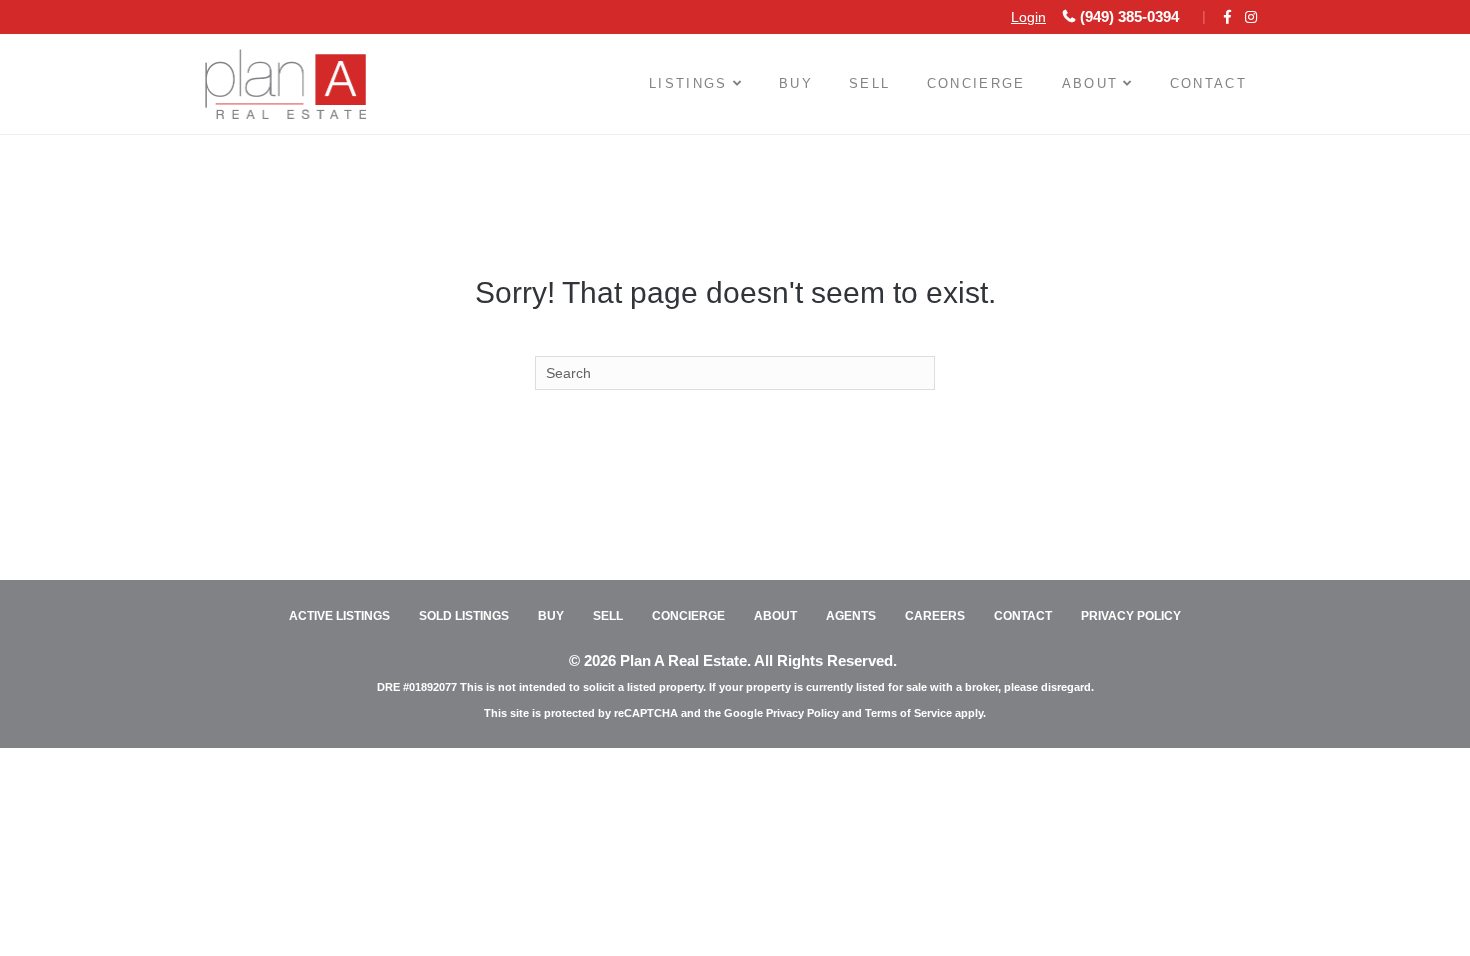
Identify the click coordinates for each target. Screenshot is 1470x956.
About (1090, 83)
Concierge (976, 83)
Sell (869, 83)
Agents (851, 616)
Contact (1208, 83)
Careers (935, 616)
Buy (796, 83)
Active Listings (339, 616)
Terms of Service (908, 713)
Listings (688, 83)
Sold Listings (464, 616)
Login (1028, 17)
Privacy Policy (1131, 616)
